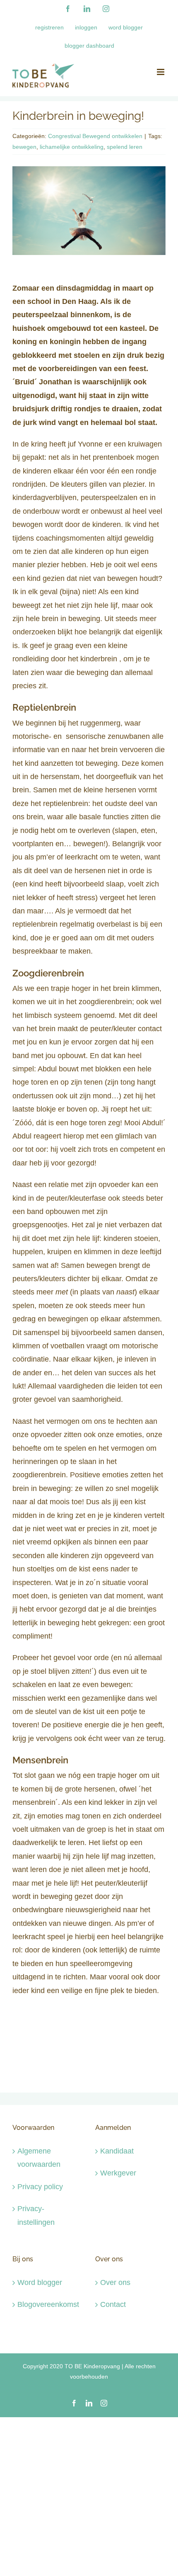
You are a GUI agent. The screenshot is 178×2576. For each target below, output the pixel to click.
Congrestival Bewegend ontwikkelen (95, 136)
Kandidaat (117, 2151)
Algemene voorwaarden (39, 2158)
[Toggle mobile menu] (161, 72)
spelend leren (125, 147)
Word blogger (40, 2282)
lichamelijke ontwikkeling (72, 147)
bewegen (24, 147)
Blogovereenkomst (48, 2304)
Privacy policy (40, 2187)
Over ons (115, 2282)
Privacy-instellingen (36, 2215)
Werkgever (118, 2173)
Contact (113, 2304)
